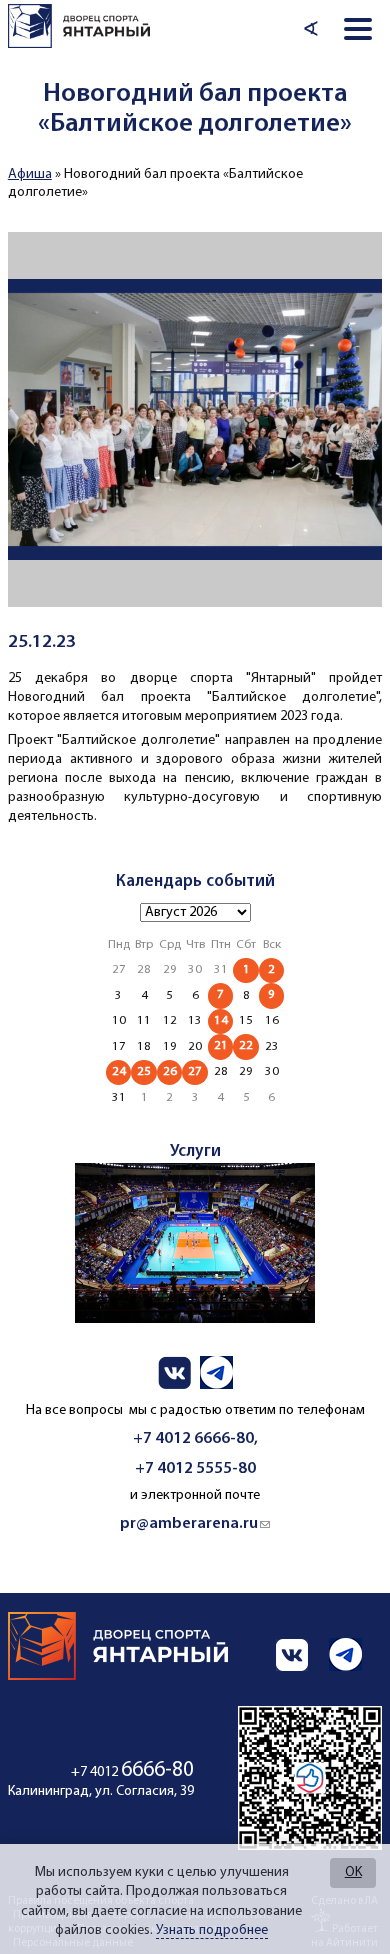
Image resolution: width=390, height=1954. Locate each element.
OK (353, 1872)
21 (221, 1045)
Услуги (195, 1151)
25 (144, 1071)
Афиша (30, 174)
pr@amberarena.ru (195, 1524)
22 (246, 1045)
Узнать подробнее (212, 1930)
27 (195, 1071)
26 (170, 1071)
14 (221, 1020)
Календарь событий (195, 881)
